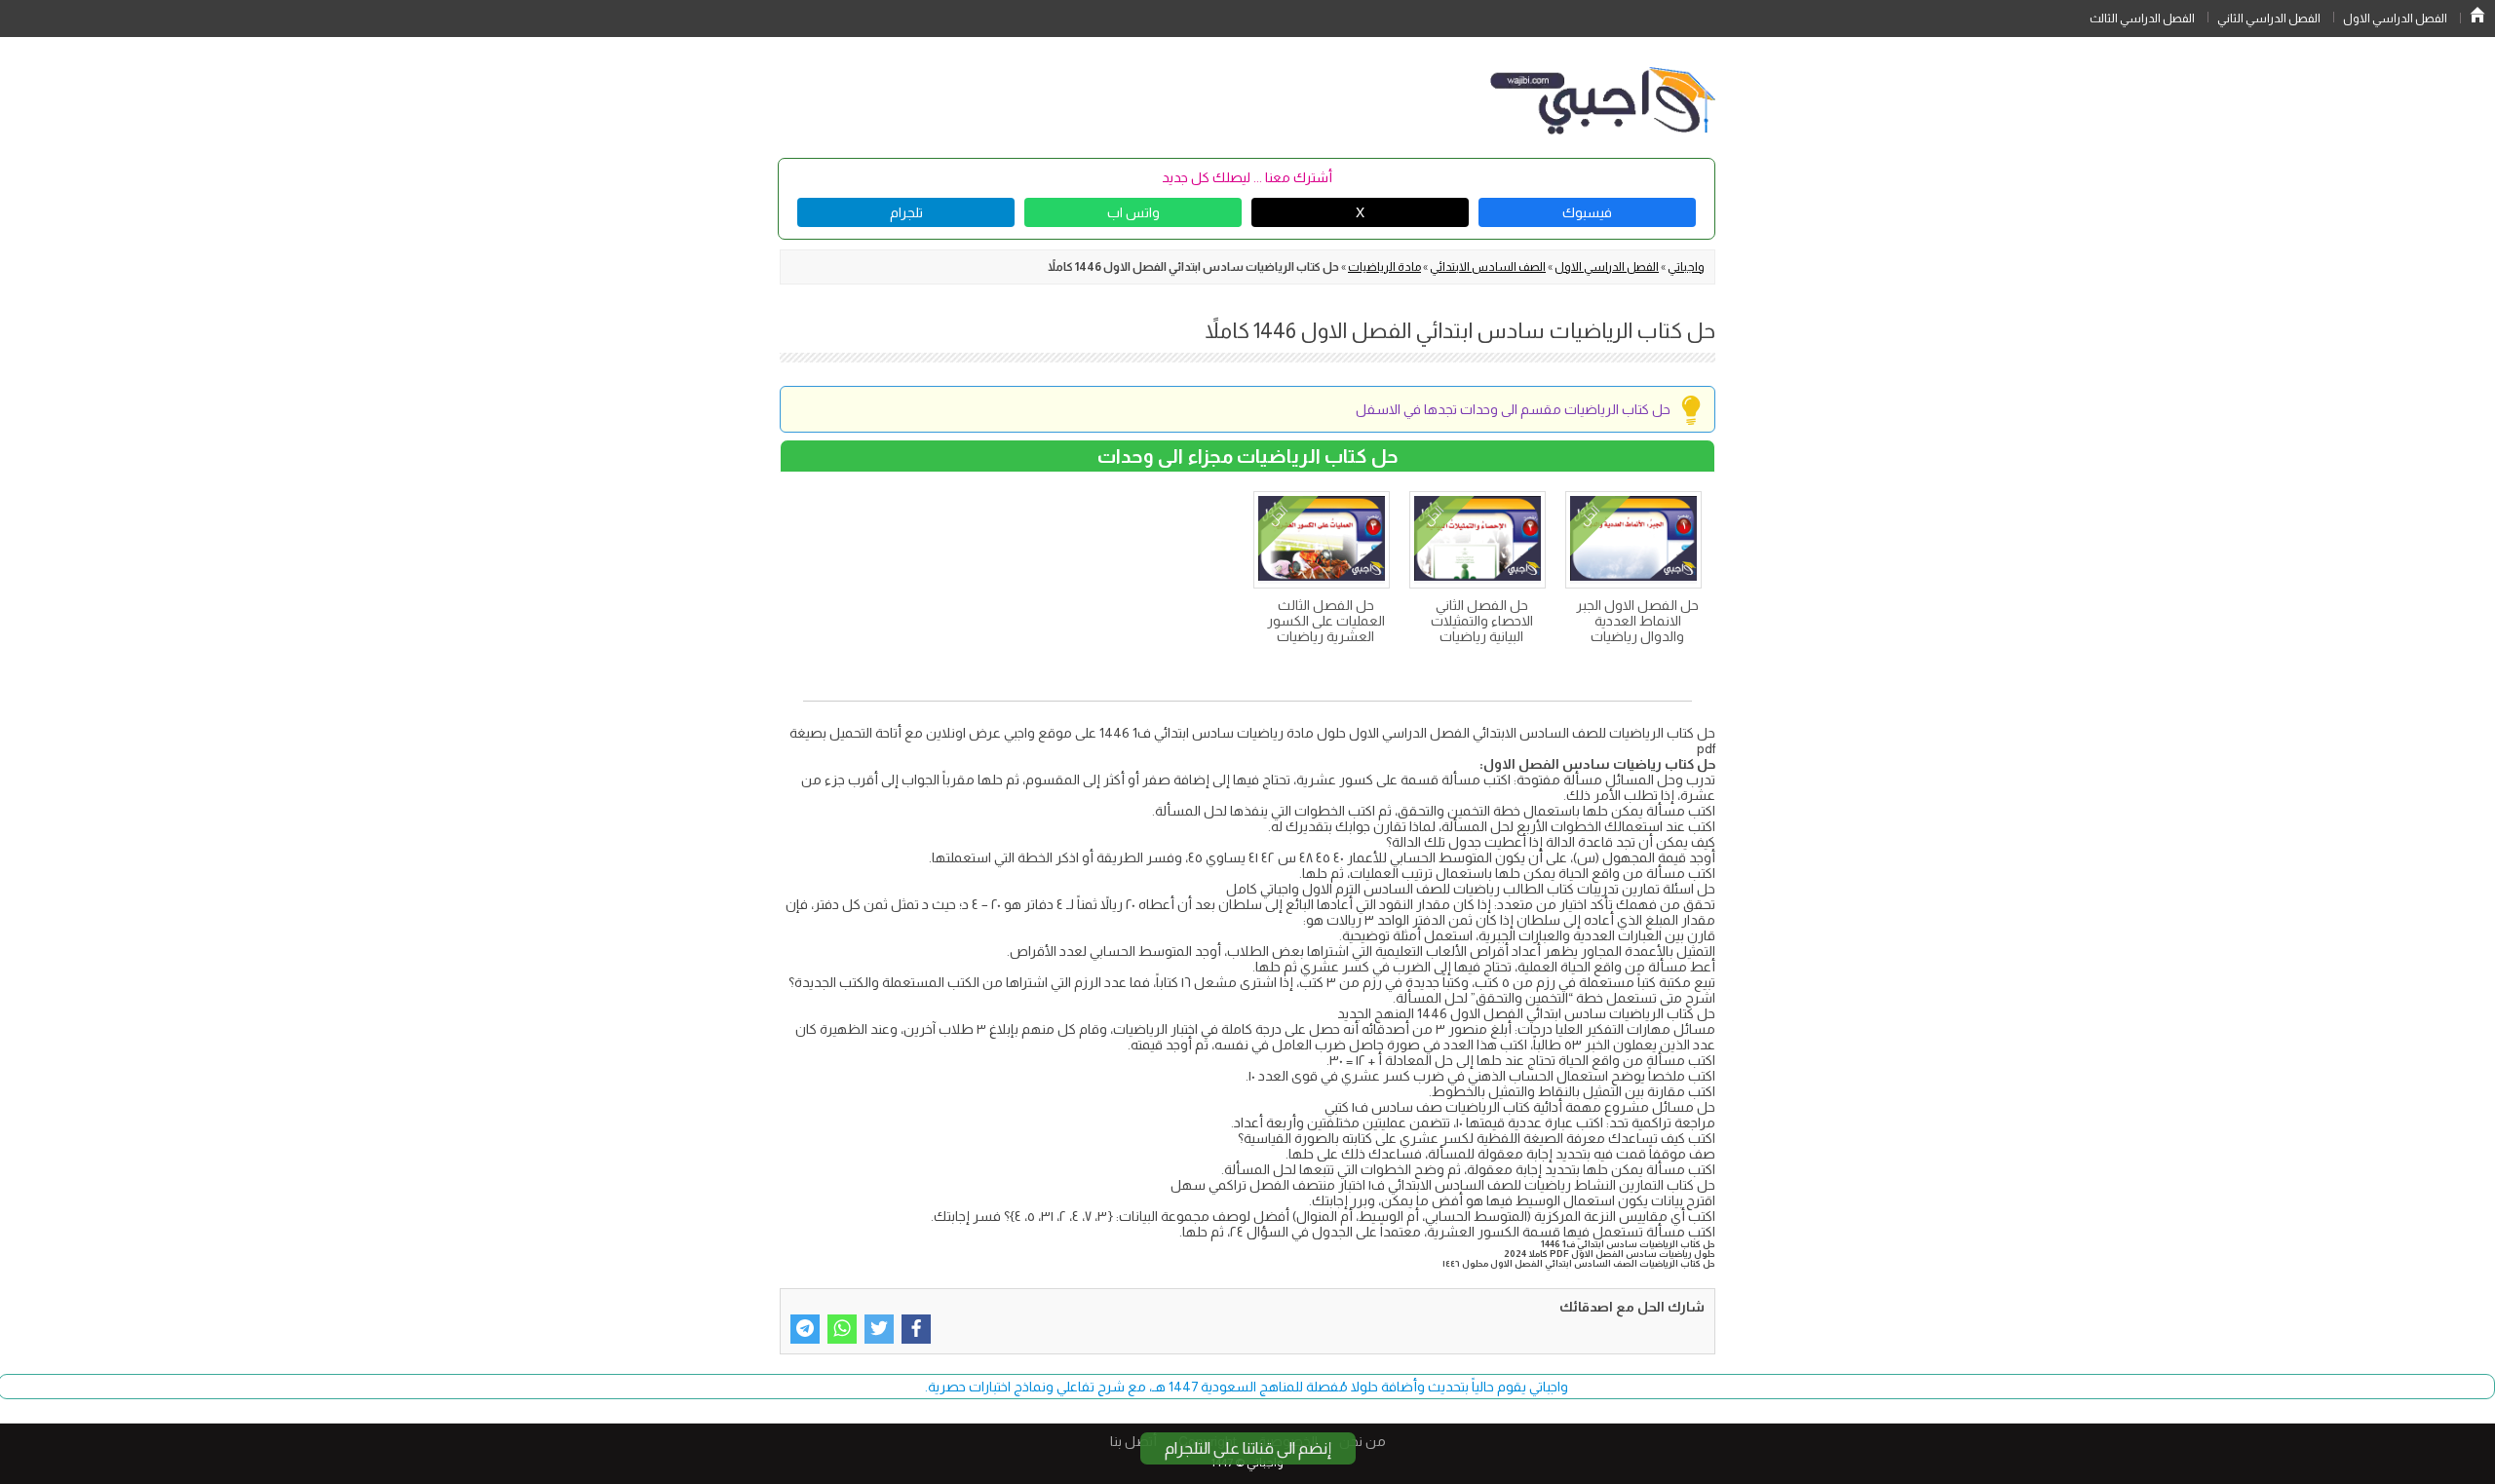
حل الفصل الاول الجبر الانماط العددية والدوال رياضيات (1637, 621)
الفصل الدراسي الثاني (2269, 19)
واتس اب (1133, 212)
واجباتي (1686, 267)
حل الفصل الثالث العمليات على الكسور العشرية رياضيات (1326, 621)
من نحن (1363, 1441)
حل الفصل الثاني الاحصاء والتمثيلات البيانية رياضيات (1482, 621)
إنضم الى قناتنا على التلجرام (1248, 1448)
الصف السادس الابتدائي (1488, 267)
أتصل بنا (1133, 1441)
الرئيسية (2477, 15)
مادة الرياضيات (1384, 267)
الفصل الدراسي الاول (2395, 19)
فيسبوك (1587, 212)
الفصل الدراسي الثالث (2142, 19)
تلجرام (906, 212)
